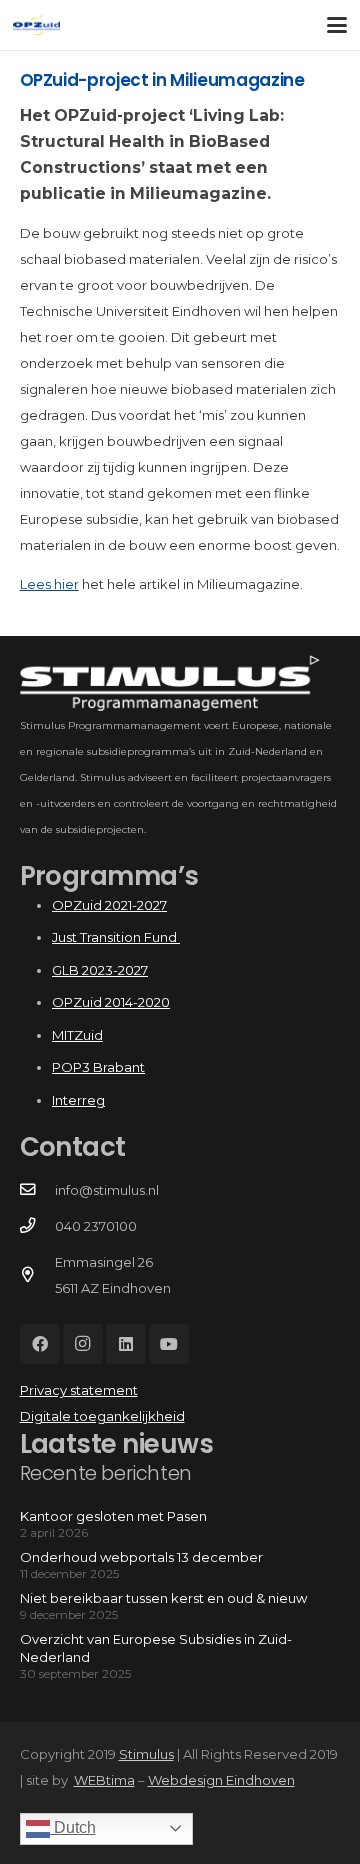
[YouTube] (169, 1344)
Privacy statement (79, 1390)
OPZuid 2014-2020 (111, 1002)
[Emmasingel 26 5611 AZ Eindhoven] (37, 1275)
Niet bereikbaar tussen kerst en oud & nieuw (163, 1598)
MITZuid (77, 1035)
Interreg (78, 1100)
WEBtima (104, 1780)
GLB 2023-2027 (100, 970)
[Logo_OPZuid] (36, 25)
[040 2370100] (37, 1226)
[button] (337, 25)
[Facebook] (40, 1344)
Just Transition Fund (116, 937)
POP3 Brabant (98, 1067)
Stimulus (146, 1754)
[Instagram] (83, 1344)
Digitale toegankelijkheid (102, 1416)
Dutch (73, 1827)
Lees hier (49, 584)
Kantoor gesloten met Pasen (113, 1516)
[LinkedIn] (126, 1344)
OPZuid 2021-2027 (109, 905)
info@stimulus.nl (107, 1190)
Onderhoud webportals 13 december (141, 1557)
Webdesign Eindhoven (221, 1780)
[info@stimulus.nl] (37, 1190)
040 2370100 (96, 1226)
